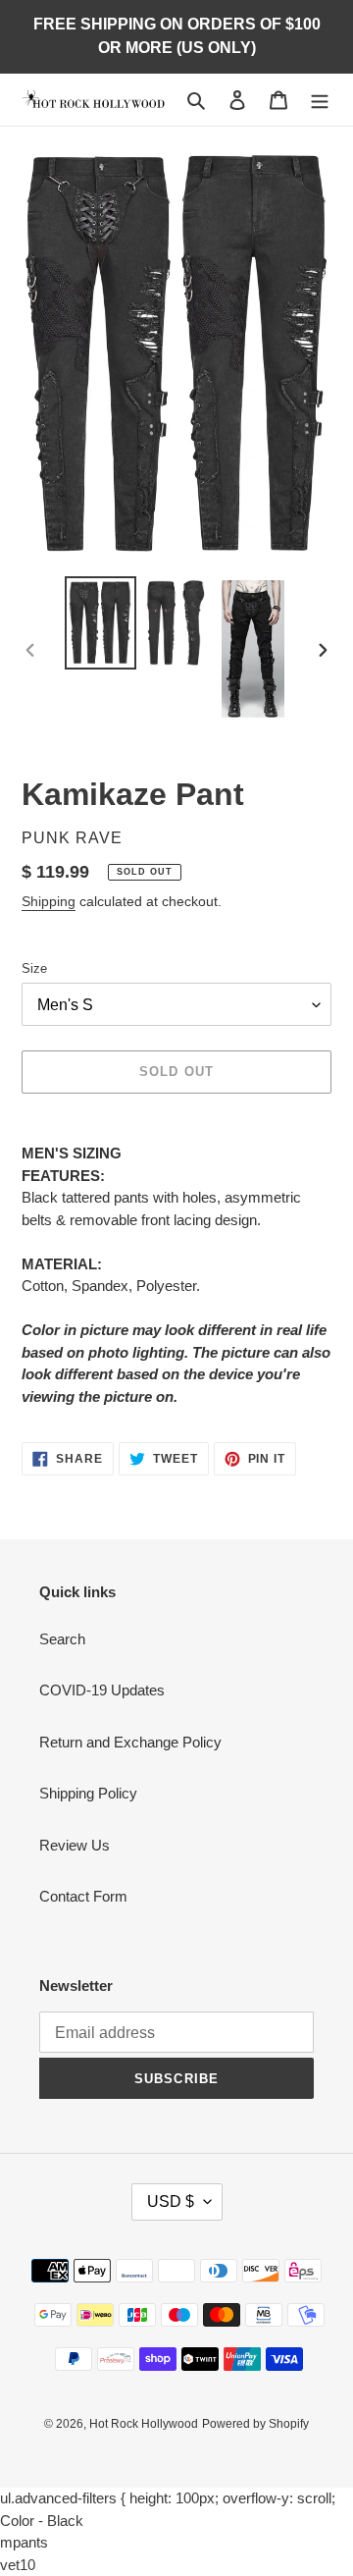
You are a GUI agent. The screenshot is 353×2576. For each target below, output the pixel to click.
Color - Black (42, 2521)
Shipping (49, 901)
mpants (24, 2542)
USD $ (171, 2201)
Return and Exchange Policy (130, 1742)
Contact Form (83, 1896)
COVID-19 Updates (102, 1690)
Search (62, 1639)
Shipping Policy (88, 1793)
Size (34, 968)
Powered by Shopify (255, 2424)
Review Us (75, 1845)
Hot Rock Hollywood (144, 2424)
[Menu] (320, 100)
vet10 (18, 2565)
